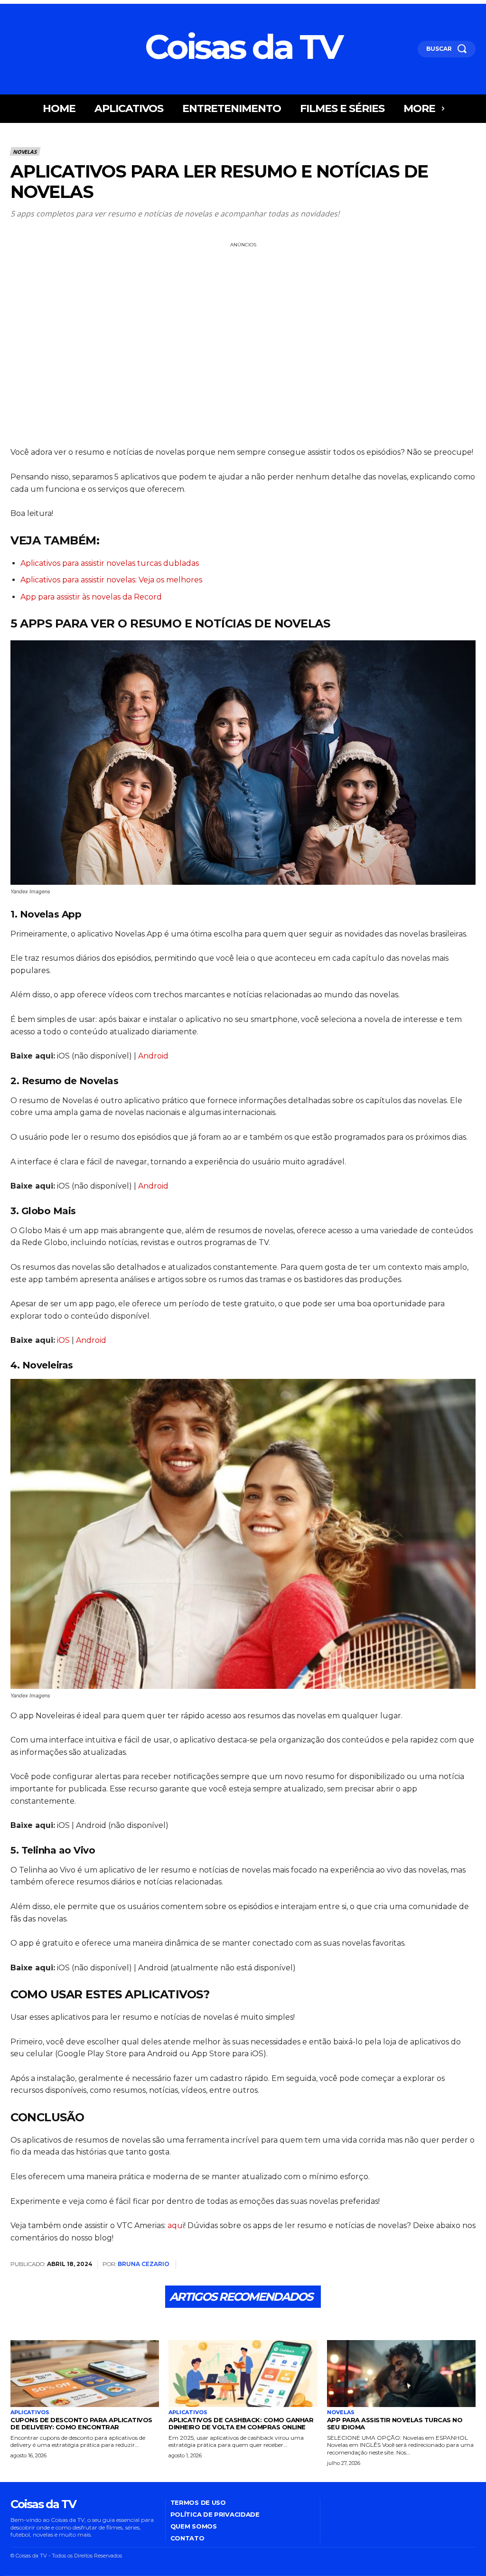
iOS (64, 1340)
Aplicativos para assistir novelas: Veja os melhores (111, 580)
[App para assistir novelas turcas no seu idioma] (401, 2374)
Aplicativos (30, 2412)
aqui (176, 2225)
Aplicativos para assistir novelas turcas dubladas (110, 563)
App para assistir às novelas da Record (91, 597)
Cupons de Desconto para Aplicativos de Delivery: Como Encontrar (81, 2423)
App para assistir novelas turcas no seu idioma (395, 2423)
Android (153, 1056)
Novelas (25, 152)
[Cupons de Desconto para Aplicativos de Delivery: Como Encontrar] (85, 2374)
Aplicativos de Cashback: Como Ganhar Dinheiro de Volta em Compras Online (241, 2423)
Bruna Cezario (144, 2264)
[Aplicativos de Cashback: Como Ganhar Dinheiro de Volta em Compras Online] (243, 2374)
